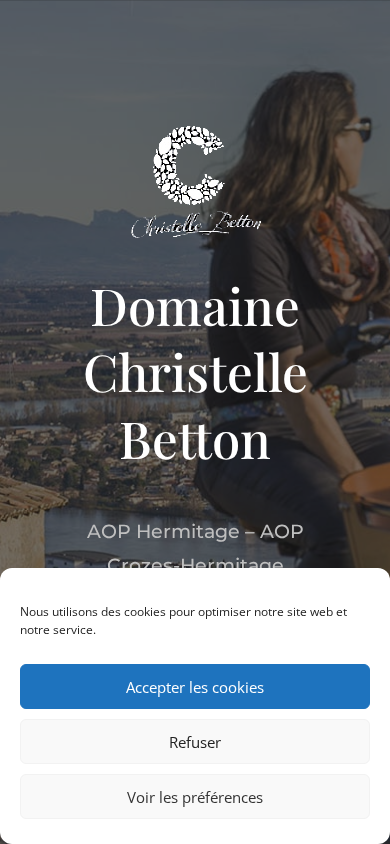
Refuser (195, 742)
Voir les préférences (195, 797)
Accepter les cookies (195, 687)
